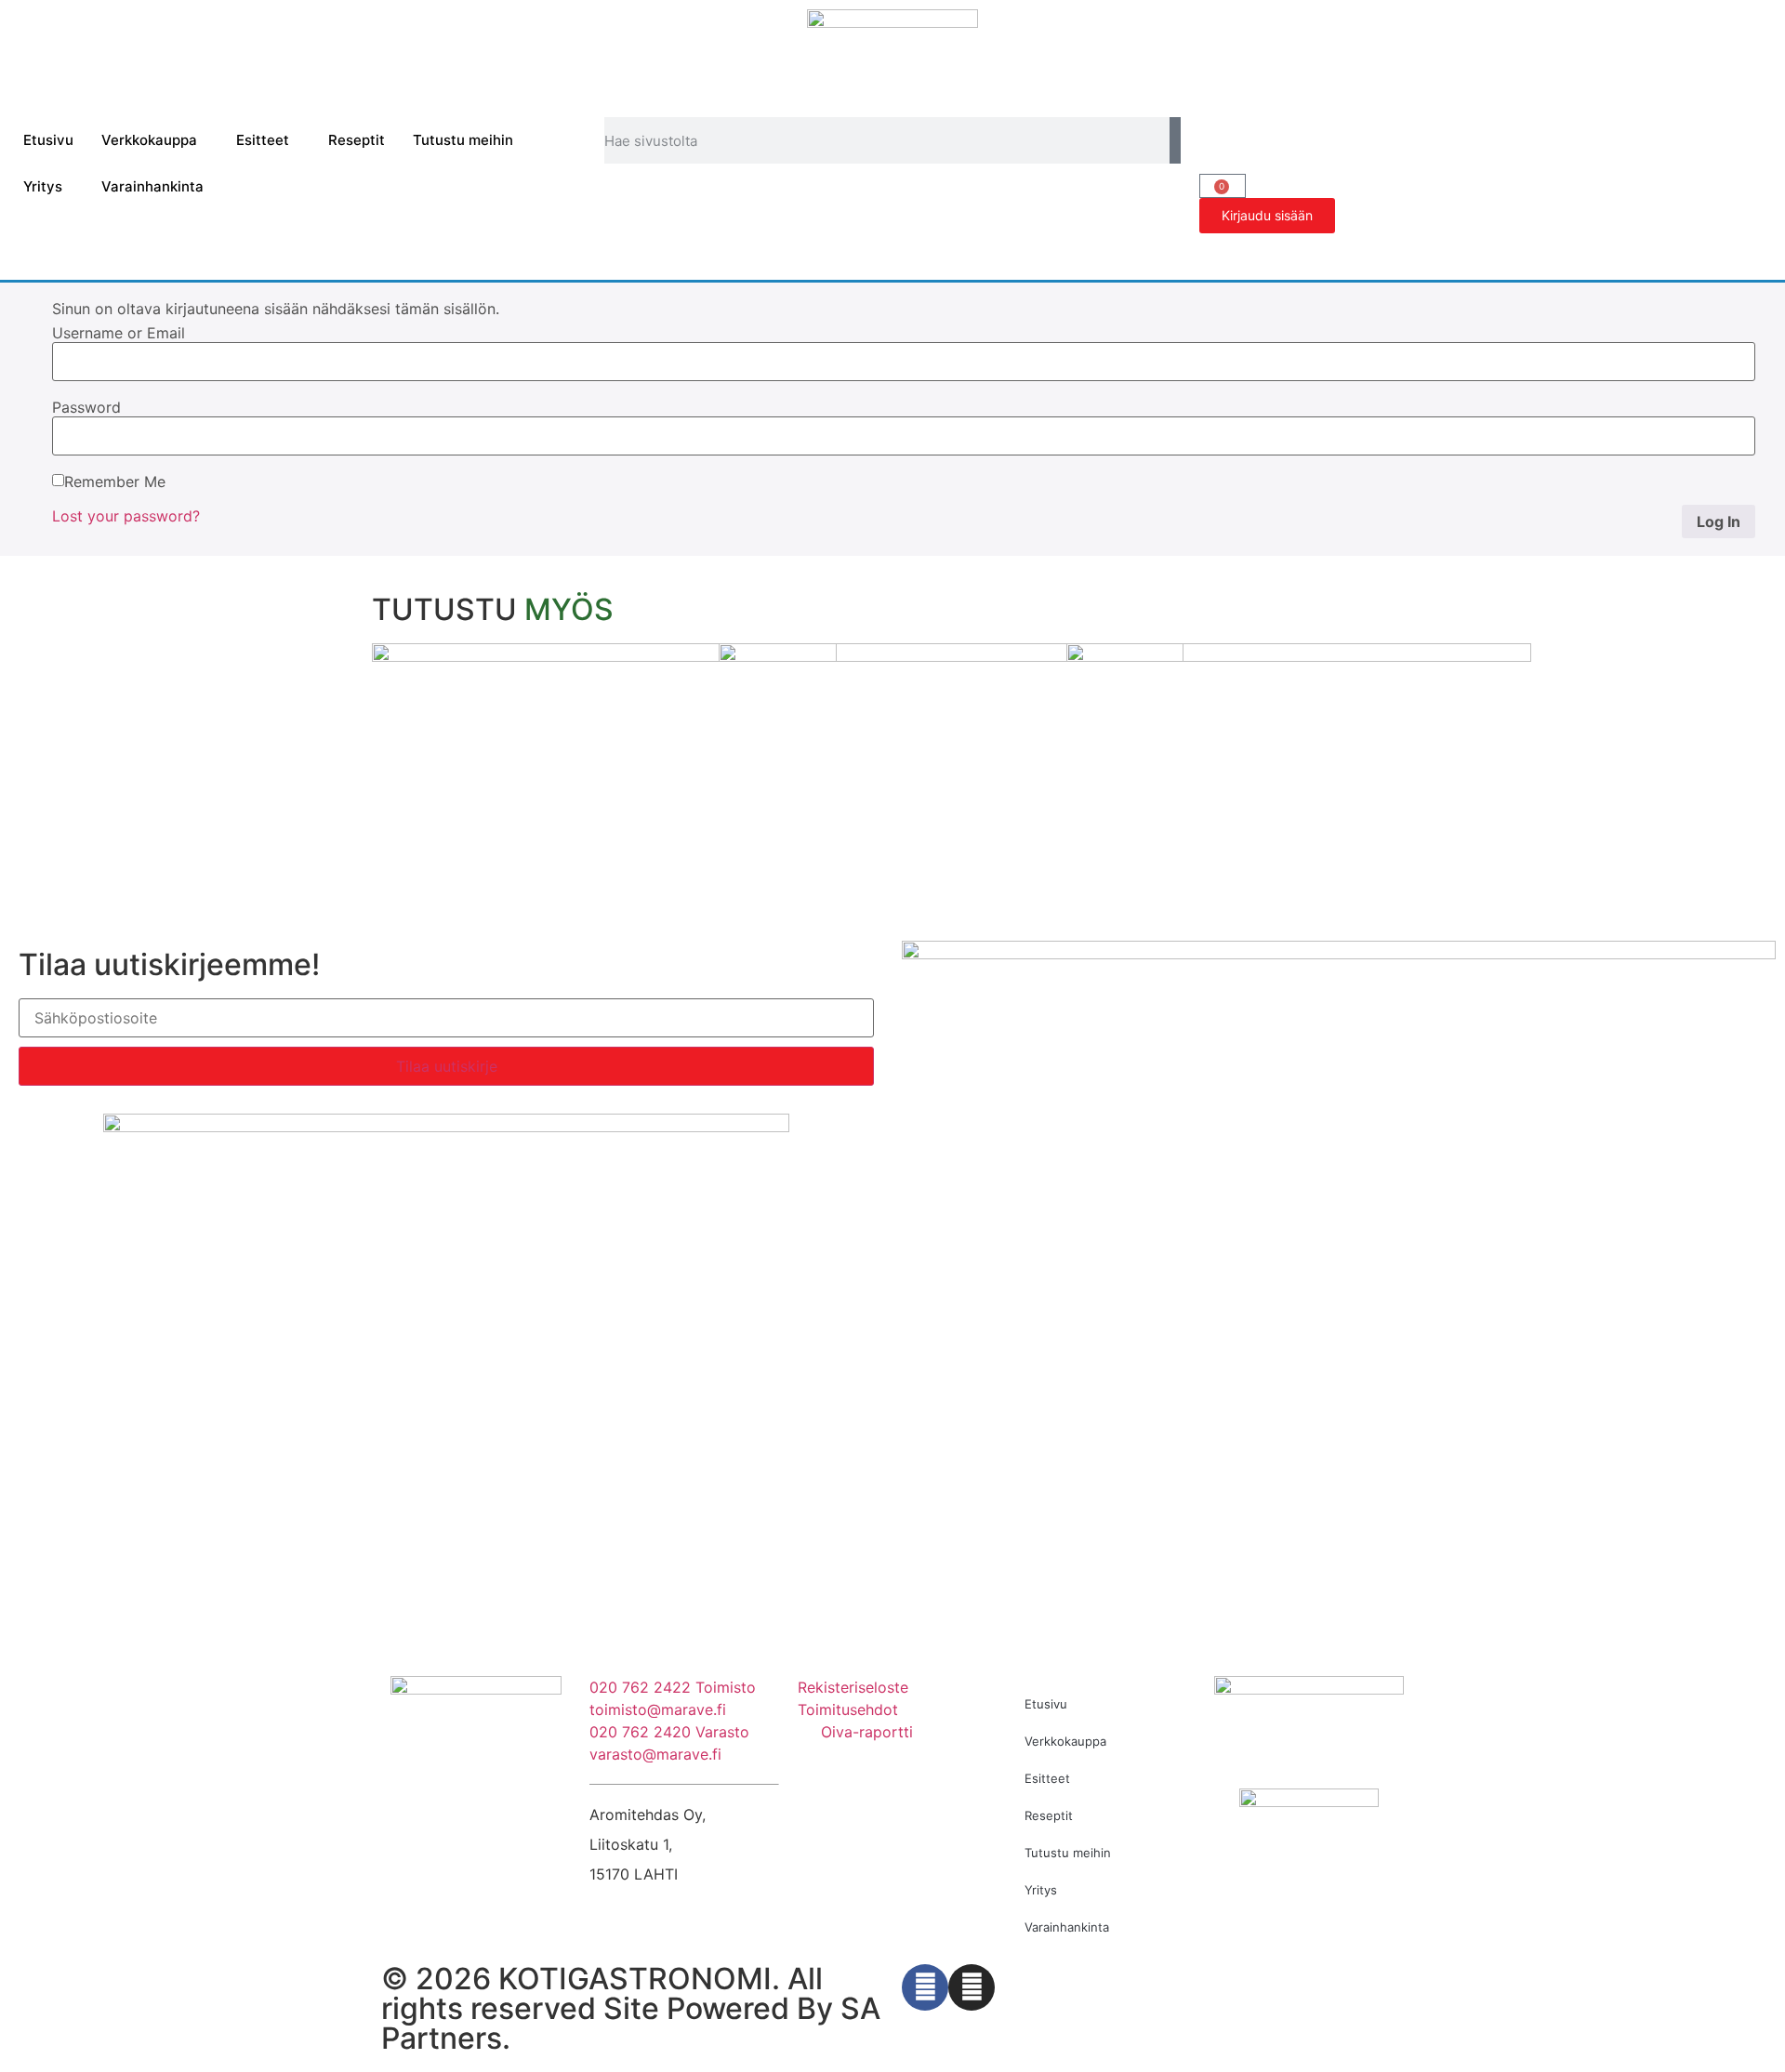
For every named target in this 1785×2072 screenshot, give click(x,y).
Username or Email (119, 333)
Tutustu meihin (463, 140)
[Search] (1175, 140)
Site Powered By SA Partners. (631, 2023)
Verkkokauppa (149, 140)
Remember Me (115, 482)
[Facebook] (925, 1987)
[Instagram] (972, 1987)
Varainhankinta (152, 186)
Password (86, 407)
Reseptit (357, 140)
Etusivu (48, 140)
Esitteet (263, 140)
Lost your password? (126, 516)
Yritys (43, 186)
